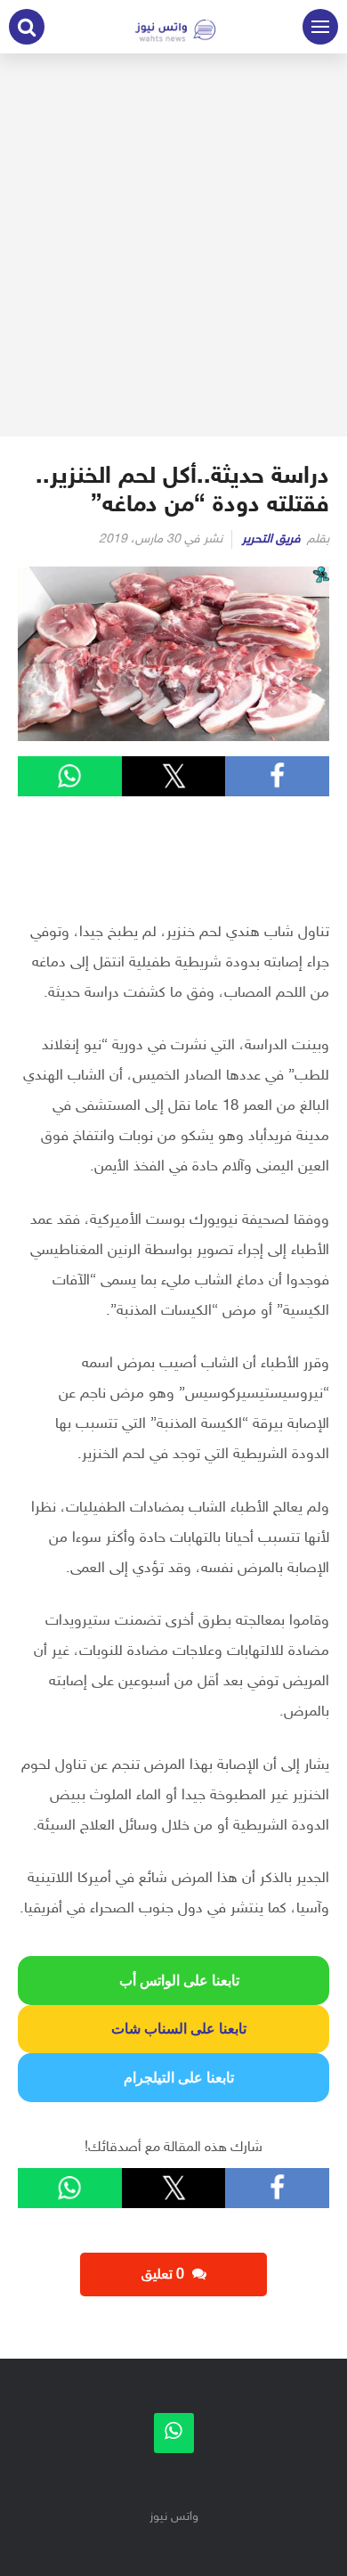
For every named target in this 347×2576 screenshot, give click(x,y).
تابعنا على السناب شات (173, 2029)
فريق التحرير (271, 539)
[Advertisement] (173, 245)
